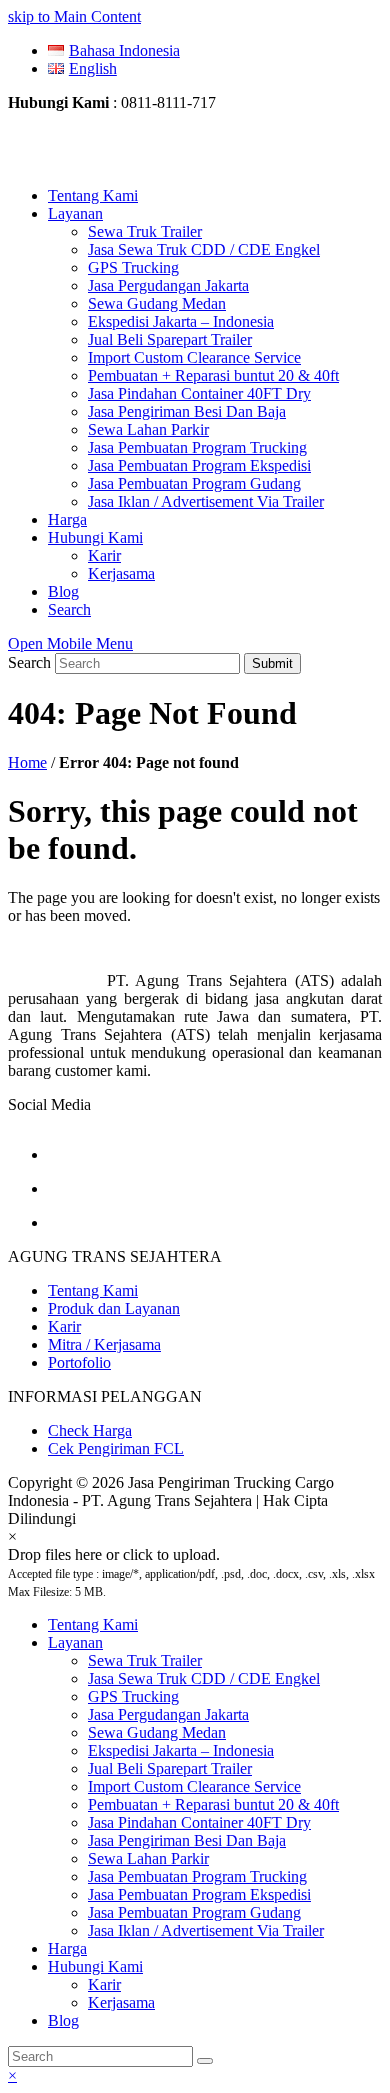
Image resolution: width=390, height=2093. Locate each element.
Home (27, 762)
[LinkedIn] (63, 1222)
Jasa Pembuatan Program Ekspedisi (199, 1894)
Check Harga (90, 1430)
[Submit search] (205, 2061)
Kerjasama (121, 2002)
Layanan (75, 1642)
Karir (64, 1326)
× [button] (12, 2075)
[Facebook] (63, 1154)
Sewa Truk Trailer (145, 1660)
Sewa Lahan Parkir (148, 1858)
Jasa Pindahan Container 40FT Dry (199, 1822)
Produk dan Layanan (114, 1308)
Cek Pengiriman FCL (116, 1448)
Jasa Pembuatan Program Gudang (194, 1912)
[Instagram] (63, 1188)
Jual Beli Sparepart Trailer (170, 1768)
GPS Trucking (133, 1696)
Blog (63, 2020)
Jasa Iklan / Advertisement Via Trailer (206, 1930)
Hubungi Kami (95, 1966)
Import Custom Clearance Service (194, 1786)
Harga (67, 1948)
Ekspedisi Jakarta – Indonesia (181, 1750)
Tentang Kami (93, 1290)
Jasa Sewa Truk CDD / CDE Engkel (204, 1678)
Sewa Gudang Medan (157, 1732)
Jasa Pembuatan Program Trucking (197, 1876)
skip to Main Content (74, 16)
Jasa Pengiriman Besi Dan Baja (187, 1840)
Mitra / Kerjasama (104, 1344)
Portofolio (79, 1362)
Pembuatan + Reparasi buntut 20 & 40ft (213, 1804)
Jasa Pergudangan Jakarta (168, 1714)
